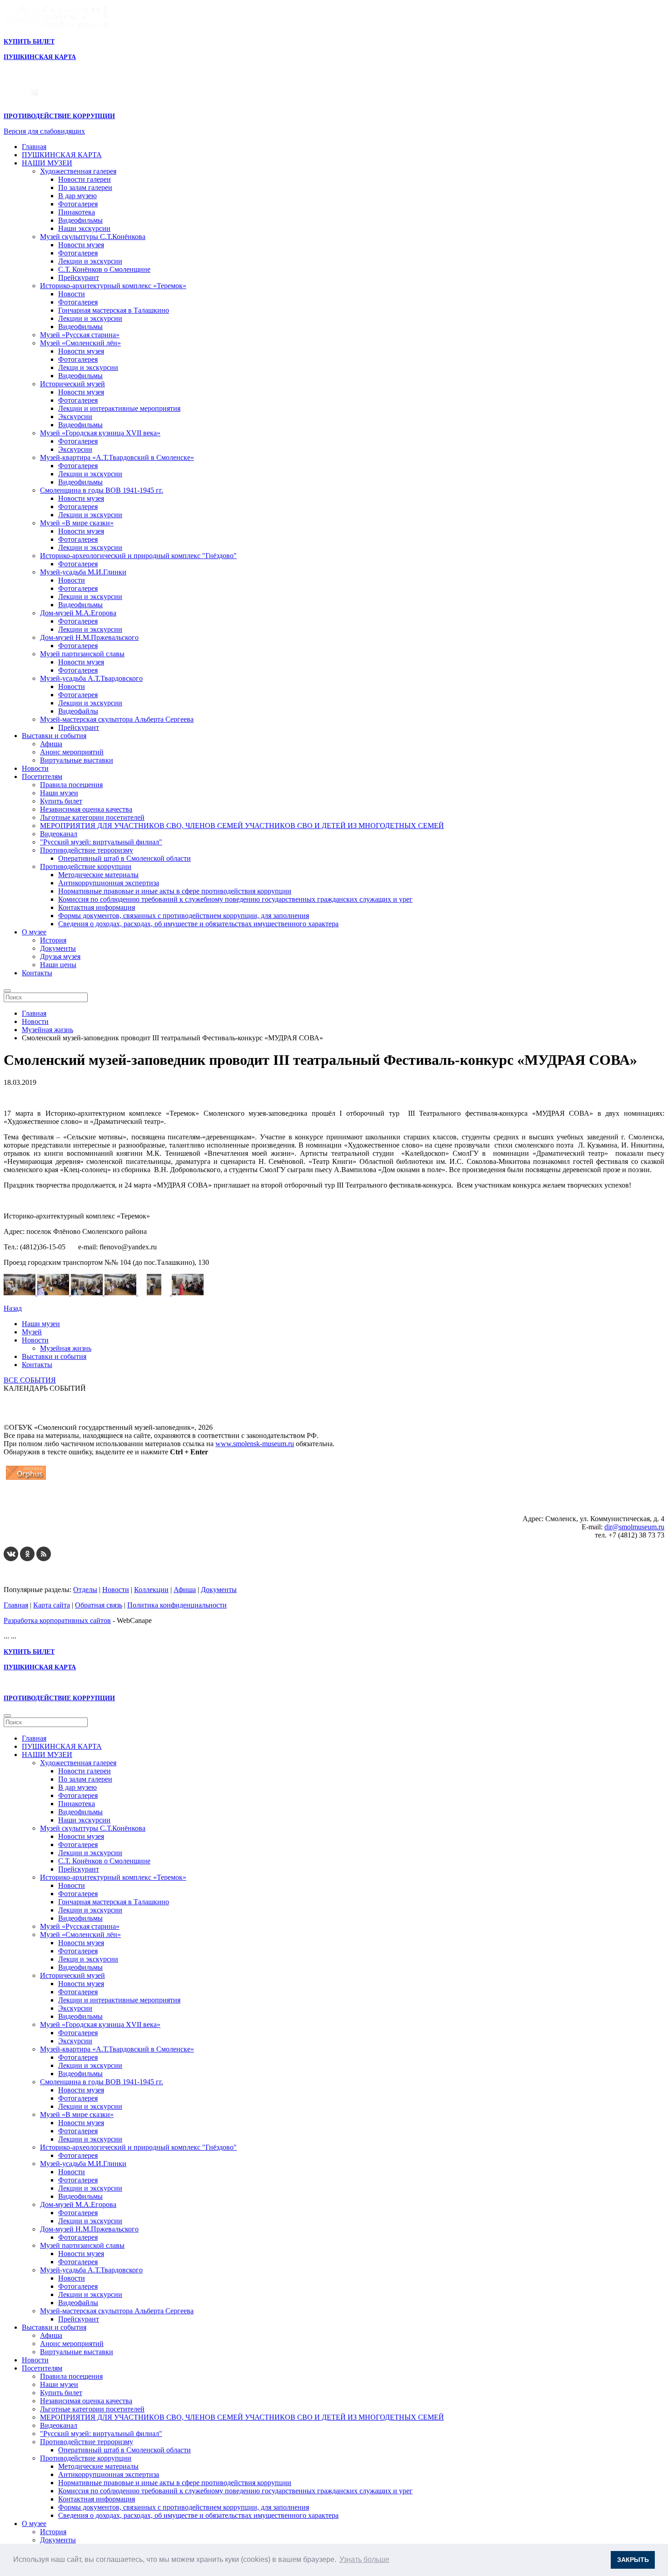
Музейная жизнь (66, 1348)
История (53, 940)
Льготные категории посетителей (92, 817)
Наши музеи (59, 793)
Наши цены (58, 965)
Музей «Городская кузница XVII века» (100, 433)
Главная (34, 147)
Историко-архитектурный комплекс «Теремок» (113, 286)
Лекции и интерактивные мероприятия (119, 408)
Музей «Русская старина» (80, 335)
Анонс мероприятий (72, 752)
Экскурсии (75, 417)
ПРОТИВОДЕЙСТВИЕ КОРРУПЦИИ (59, 116)
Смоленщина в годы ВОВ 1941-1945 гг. (102, 490)
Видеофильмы (80, 220)
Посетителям (42, 776)
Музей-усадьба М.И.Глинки (83, 572)
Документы (58, 948)
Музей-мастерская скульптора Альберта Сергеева (117, 719)
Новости (72, 294)
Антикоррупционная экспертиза (109, 883)
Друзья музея (60, 956)
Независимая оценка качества (86, 809)
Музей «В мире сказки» (77, 523)
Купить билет (61, 801)
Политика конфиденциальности (177, 1605)
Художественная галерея (78, 171)
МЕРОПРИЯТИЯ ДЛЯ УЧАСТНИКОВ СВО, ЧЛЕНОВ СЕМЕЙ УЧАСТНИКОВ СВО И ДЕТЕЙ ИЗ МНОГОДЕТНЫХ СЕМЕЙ (242, 826)
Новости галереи (85, 179)
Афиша (51, 744)
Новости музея (81, 245)
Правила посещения (71, 785)
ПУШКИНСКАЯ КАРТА (62, 155)
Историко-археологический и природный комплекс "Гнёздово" (138, 556)
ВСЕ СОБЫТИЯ (30, 1380)
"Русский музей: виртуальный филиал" (101, 842)
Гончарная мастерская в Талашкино (114, 310)
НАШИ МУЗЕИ (47, 163)
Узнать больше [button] (364, 2559)
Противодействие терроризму (87, 850)
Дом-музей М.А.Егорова (78, 613)
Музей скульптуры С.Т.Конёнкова (93, 237)
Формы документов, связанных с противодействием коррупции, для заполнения (184, 916)
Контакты (37, 973)
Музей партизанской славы (82, 654)
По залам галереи (85, 187)
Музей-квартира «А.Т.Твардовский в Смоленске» (117, 457)
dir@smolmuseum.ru (634, 1527)
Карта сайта (52, 1605)
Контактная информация (97, 907)
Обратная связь (99, 1605)
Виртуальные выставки (77, 760)
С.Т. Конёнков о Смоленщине (104, 269)
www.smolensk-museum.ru (255, 1444)
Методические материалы (98, 875)
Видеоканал (59, 834)
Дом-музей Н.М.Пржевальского (89, 637)
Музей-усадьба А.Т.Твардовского (91, 678)
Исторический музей (72, 384)
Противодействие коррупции (86, 866)
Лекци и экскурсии (88, 367)
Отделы (85, 1590)
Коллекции (151, 1590)
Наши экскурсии (84, 228)
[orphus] (26, 1480)
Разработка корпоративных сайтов (57, 1620)
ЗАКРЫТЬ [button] (633, 2560)
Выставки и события (54, 736)
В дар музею (77, 196)
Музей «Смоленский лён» (80, 343)
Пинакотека (77, 212)
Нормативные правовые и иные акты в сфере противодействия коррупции (175, 891)
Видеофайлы (78, 711)
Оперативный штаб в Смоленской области (125, 858)
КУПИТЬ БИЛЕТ (29, 42)
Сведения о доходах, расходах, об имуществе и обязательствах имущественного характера (198, 924)
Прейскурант (79, 277)
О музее (34, 932)
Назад (13, 1308)
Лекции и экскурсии (90, 261)
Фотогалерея (78, 204)
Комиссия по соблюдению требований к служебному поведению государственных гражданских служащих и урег (235, 899)
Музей (32, 1332)
